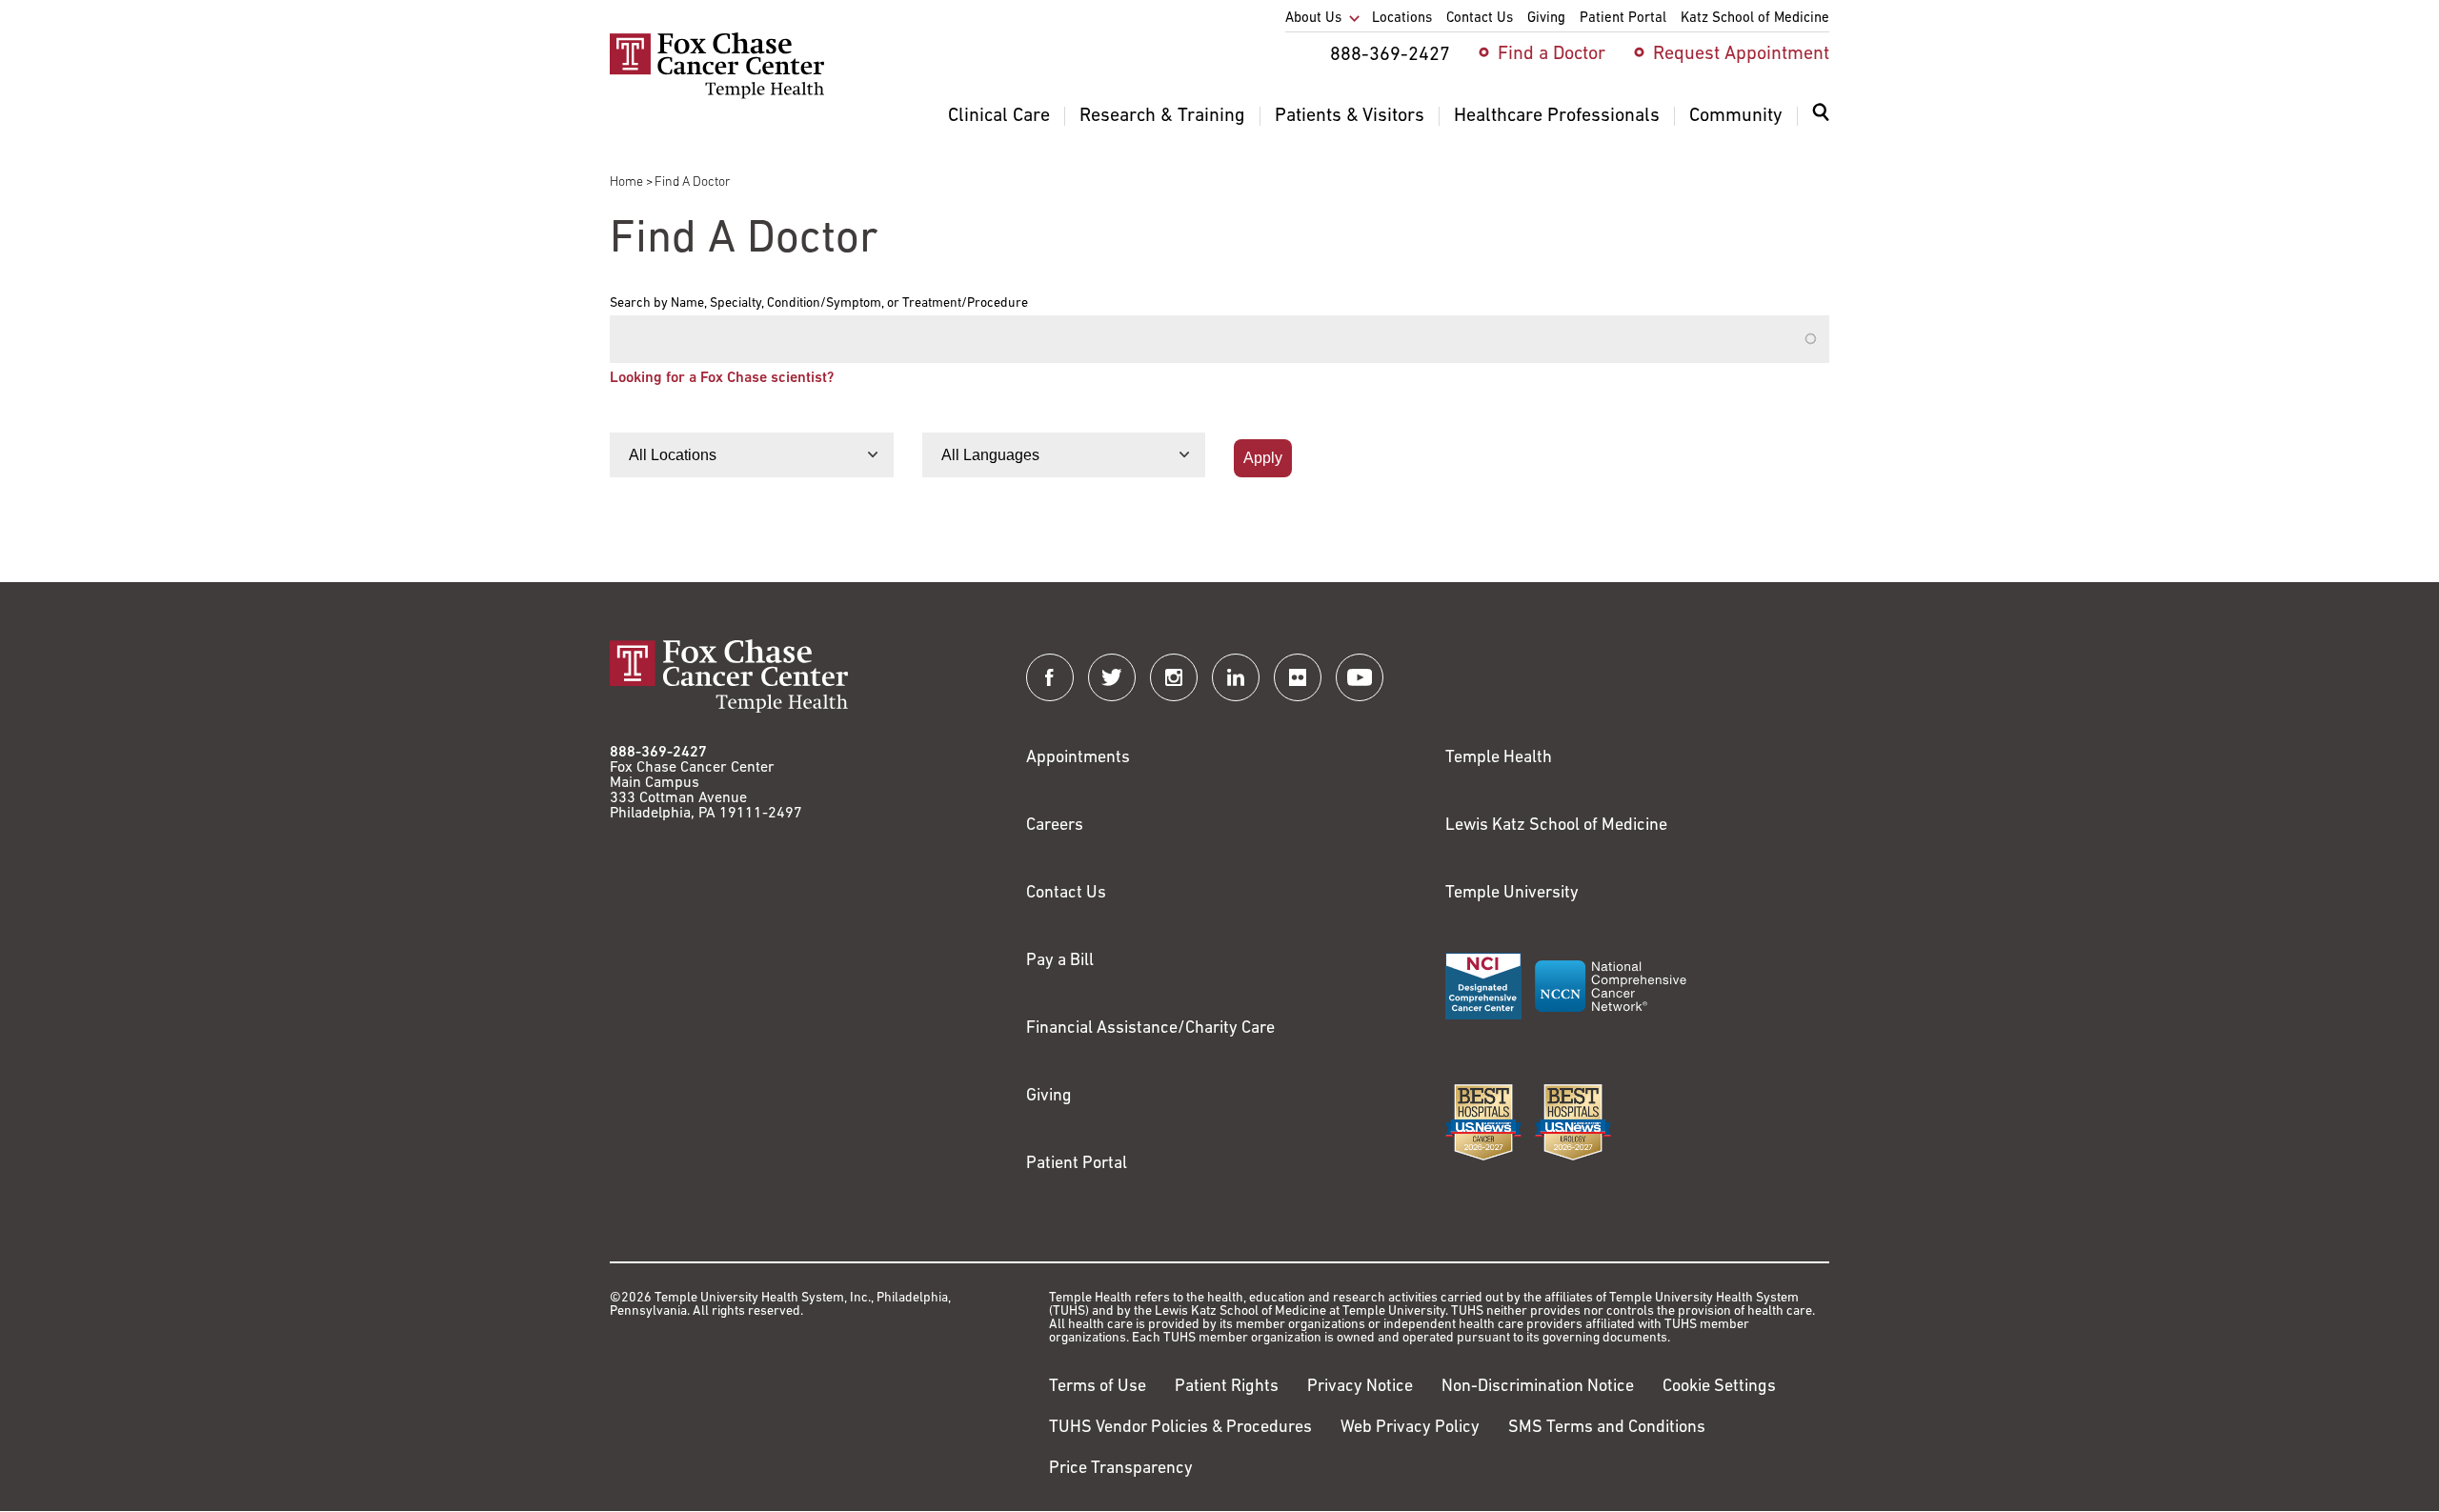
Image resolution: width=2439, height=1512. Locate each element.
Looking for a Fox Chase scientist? (722, 378)
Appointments (1078, 758)
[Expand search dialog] (1821, 117)
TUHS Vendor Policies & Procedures (1180, 1428)
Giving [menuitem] (1546, 19)
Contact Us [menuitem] (1480, 19)
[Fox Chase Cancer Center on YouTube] (1360, 677)
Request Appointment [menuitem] (1741, 54)
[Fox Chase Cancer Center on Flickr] (1298, 677)
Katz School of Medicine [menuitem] (1755, 19)
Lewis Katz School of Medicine (1556, 826)
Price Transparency (1121, 1469)
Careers (1055, 826)
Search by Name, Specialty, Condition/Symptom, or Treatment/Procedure (819, 304)
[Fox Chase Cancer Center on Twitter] (1112, 677)
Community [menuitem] (1736, 116)
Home (626, 182)
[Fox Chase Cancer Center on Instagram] (1174, 677)
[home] (717, 95)
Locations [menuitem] (1402, 19)
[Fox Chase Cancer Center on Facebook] (1050, 677)
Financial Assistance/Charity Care (1150, 1029)
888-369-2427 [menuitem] (1390, 55)
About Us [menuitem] (1313, 19)
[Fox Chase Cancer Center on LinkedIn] (1236, 677)
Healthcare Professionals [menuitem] (1557, 116)
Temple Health (1499, 758)
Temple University (1512, 894)
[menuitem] (1821, 124)
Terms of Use (1098, 1387)
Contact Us (1066, 894)
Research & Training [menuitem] (1162, 116)
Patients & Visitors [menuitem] (1350, 116)
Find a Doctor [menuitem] (1552, 54)
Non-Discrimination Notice (1538, 1387)
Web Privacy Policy (1410, 1428)
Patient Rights (1227, 1387)
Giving (1049, 1097)
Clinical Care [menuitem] (999, 116)
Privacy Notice (1360, 1387)
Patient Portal (1077, 1164)
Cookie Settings (1719, 1387)
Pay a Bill (1060, 961)
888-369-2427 (658, 753)
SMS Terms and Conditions (1607, 1428)
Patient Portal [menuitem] (1623, 19)
